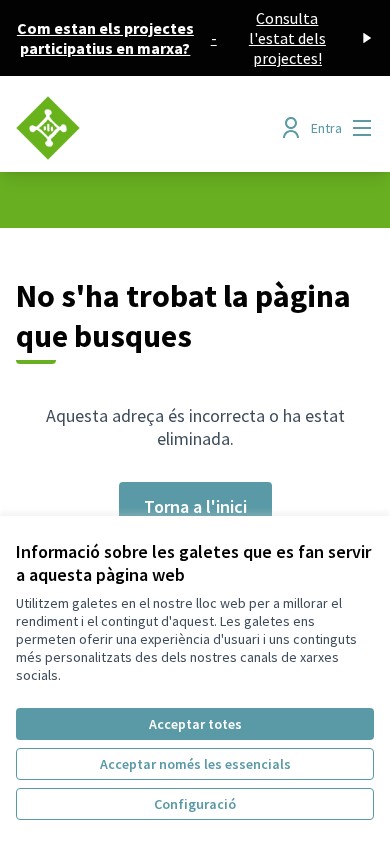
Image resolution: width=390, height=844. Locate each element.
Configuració (195, 804)
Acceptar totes (195, 724)
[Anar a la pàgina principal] (148, 128)
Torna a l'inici (195, 506)
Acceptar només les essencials (195, 764)
